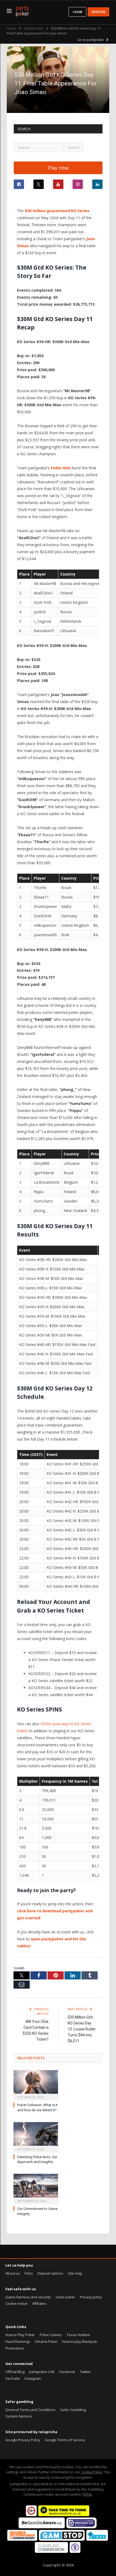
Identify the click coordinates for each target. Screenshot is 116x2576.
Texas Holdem (78, 2335)
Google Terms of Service (65, 2440)
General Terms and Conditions (30, 2410)
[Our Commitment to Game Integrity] (36, 2188)
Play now (58, 168)
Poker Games (51, 2335)
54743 (87, 2494)
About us (13, 2273)
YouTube (13, 2378)
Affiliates (39, 2303)
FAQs (29, 2273)
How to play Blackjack (80, 2341)
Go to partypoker (91, 40)
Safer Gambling (73, 2410)
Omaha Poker (46, 2341)
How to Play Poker (20, 2335)
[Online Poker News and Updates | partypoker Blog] (22, 10)
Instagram (33, 2378)
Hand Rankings (18, 2341)
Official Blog (15, 2372)
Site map (75, 2273)
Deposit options (50, 2273)
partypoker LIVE (42, 2372)
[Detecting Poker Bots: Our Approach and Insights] (36, 2137)
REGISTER (98, 12)
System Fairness (19, 2416)
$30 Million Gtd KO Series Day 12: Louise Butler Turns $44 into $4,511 (82, 2029)
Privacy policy (91, 2297)
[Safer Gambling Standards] (75, 2551)
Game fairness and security (28, 2297)
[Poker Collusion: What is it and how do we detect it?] (36, 2085)
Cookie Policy (92, 2472)
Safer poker (65, 2297)
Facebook (67, 2372)
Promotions (15, 2348)
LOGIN (77, 12)
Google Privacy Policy (23, 2440)
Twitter (85, 2372)
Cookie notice (16, 2303)
